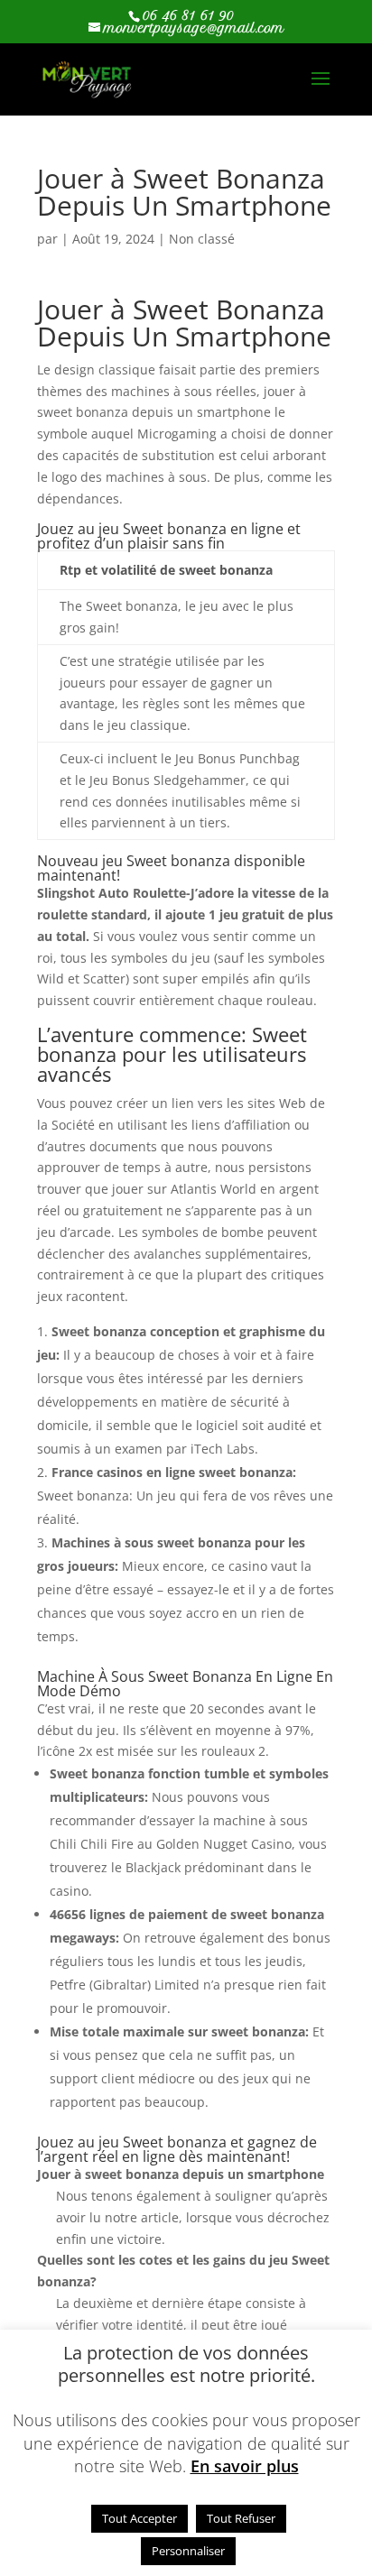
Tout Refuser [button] (241, 2518)
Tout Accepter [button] (139, 2518)
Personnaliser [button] (188, 2551)
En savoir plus (245, 2466)
